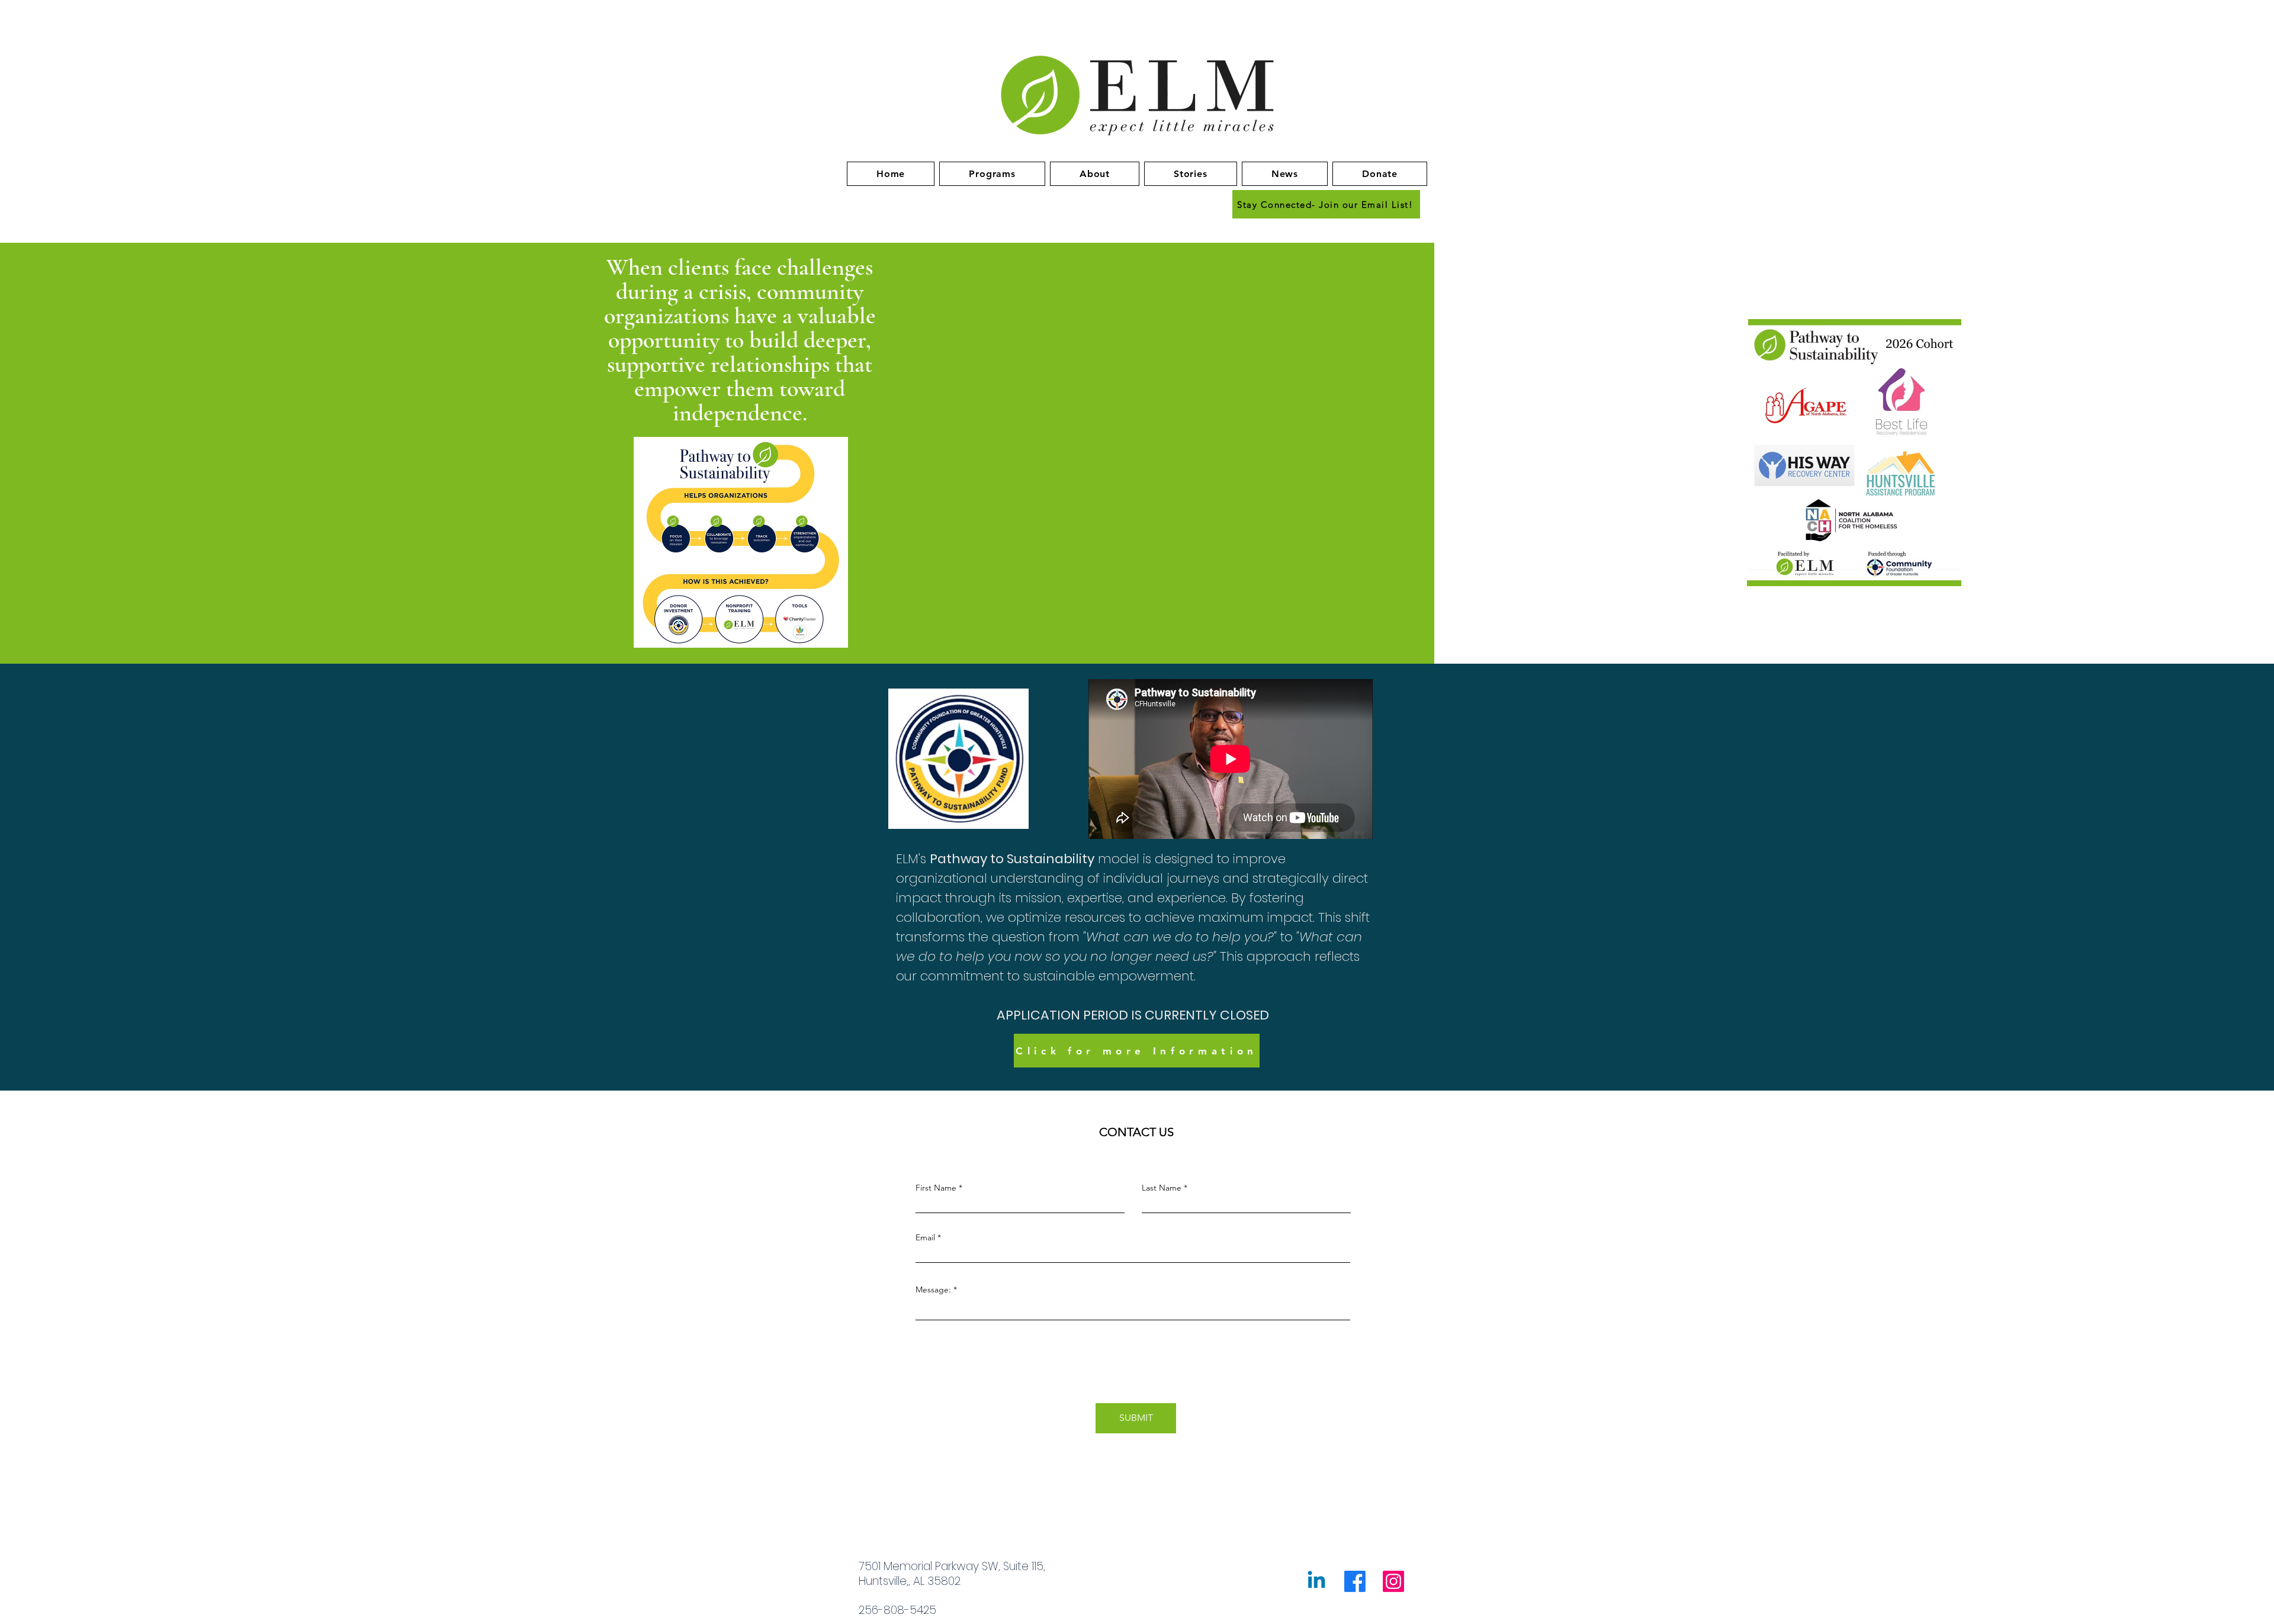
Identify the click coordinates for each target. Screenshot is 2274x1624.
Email (925, 1237)
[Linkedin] (1316, 1581)
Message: (933, 1289)
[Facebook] (1355, 1581)
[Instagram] (1393, 1581)
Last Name (1162, 1188)
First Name (936, 1188)
